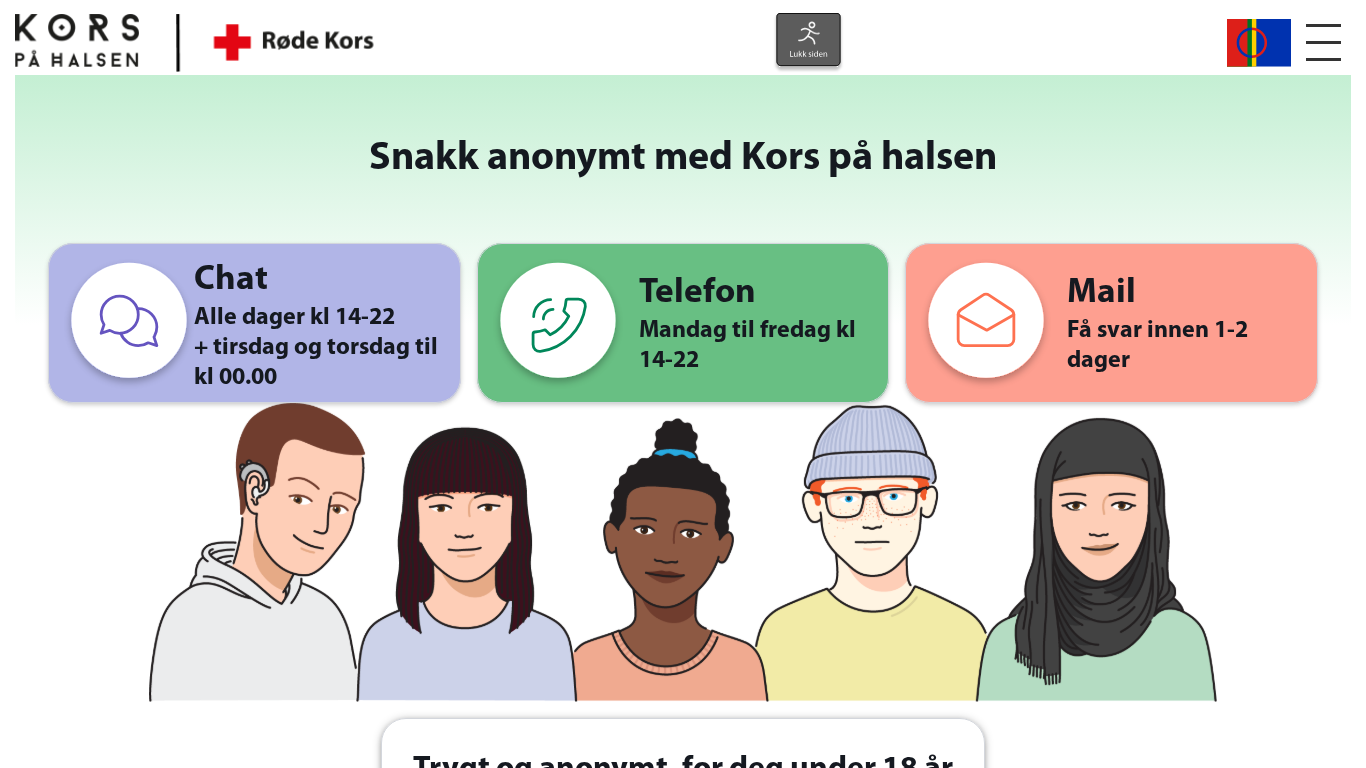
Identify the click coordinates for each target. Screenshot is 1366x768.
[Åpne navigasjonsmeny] (1323, 42)
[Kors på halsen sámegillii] (1259, 43)
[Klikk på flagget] (1259, 41)
